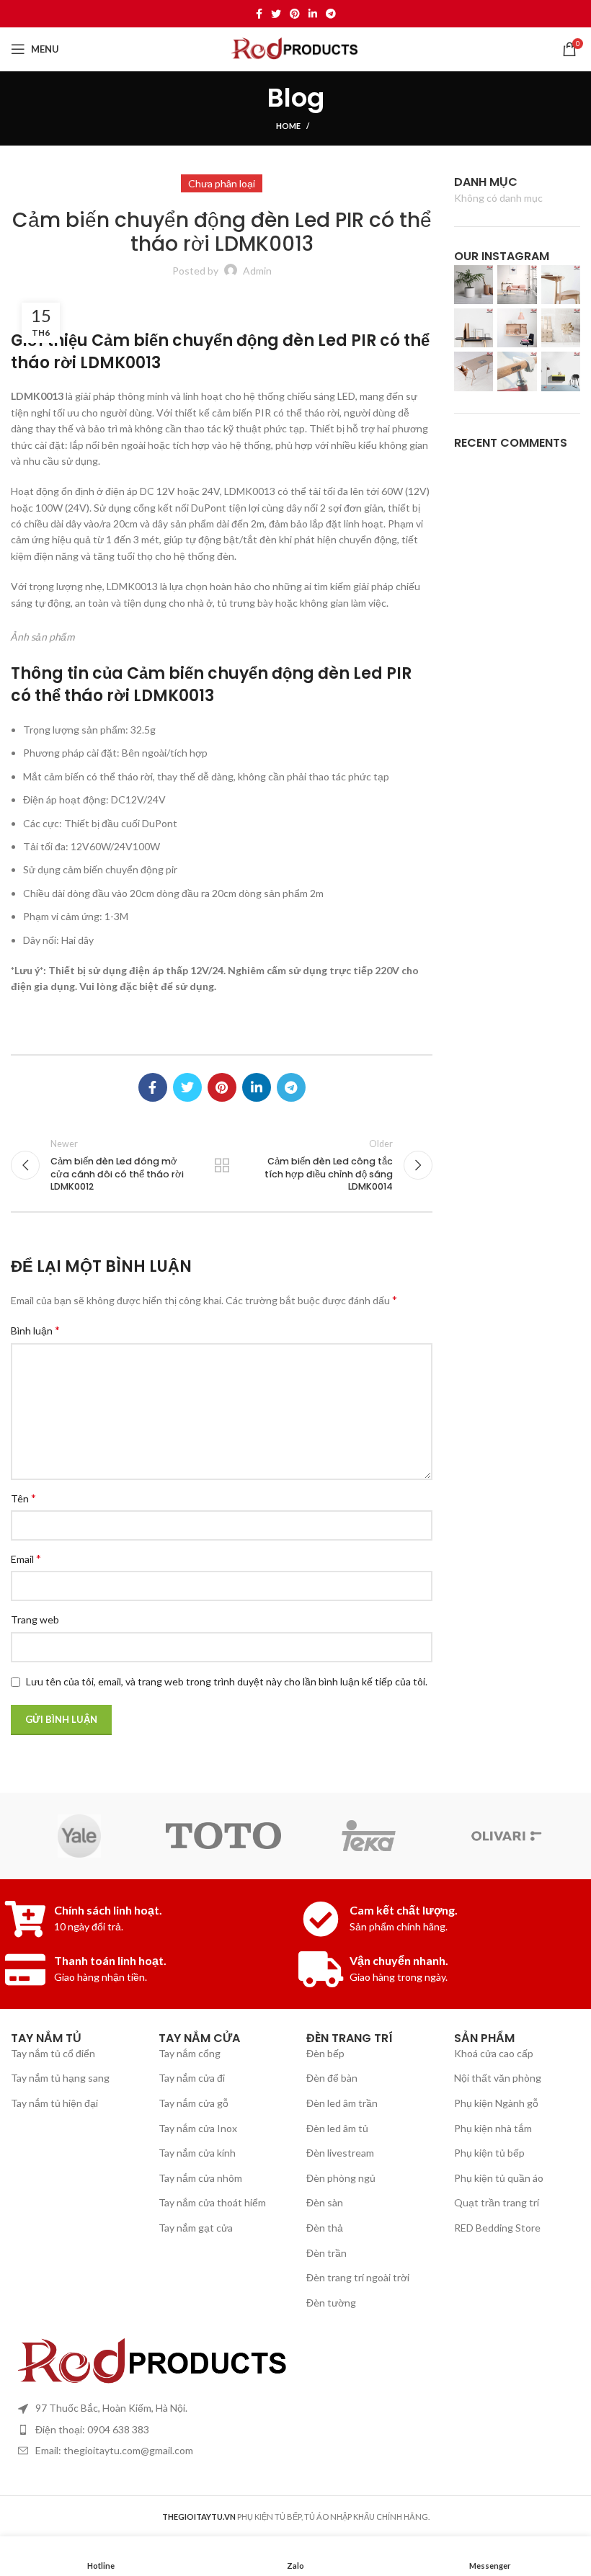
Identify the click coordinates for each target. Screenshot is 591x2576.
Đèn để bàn (332, 2078)
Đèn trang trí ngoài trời (358, 2277)
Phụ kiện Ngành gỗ (496, 2103)
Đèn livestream (340, 2153)
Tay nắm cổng (190, 2053)
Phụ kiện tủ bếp (489, 2153)
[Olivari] (512, 1836)
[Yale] (79, 1836)
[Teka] (368, 1836)
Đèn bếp (325, 2053)
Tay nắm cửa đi (192, 2078)
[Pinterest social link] (295, 14)
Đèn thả (325, 2228)
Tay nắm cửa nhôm (200, 2178)
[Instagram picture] (474, 285)
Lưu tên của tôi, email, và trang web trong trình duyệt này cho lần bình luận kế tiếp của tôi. (227, 1681)
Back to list (222, 1165)
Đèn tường (331, 2303)
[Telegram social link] (331, 14)
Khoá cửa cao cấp (494, 2053)
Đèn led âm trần (342, 2103)
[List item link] (295, 2430)
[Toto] (223, 1835)
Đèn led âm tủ (337, 2128)
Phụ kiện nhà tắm (493, 2128)
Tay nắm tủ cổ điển (53, 2053)
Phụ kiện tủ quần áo (499, 2178)
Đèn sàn (325, 2202)
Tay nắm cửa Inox (198, 2128)
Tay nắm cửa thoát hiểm (212, 2202)
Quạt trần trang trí (497, 2202)
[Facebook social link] (259, 14)
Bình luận (35, 1330)
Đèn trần (326, 2253)
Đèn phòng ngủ (341, 2178)
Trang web (35, 1619)
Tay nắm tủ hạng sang (60, 2078)
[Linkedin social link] (313, 14)
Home (288, 126)
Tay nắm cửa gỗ (194, 2103)
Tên (23, 1498)
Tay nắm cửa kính (197, 2153)
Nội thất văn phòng (498, 2078)
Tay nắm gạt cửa (196, 2228)
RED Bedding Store (497, 2228)
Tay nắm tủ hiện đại (54, 2103)
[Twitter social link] (276, 14)
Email (26, 1558)
